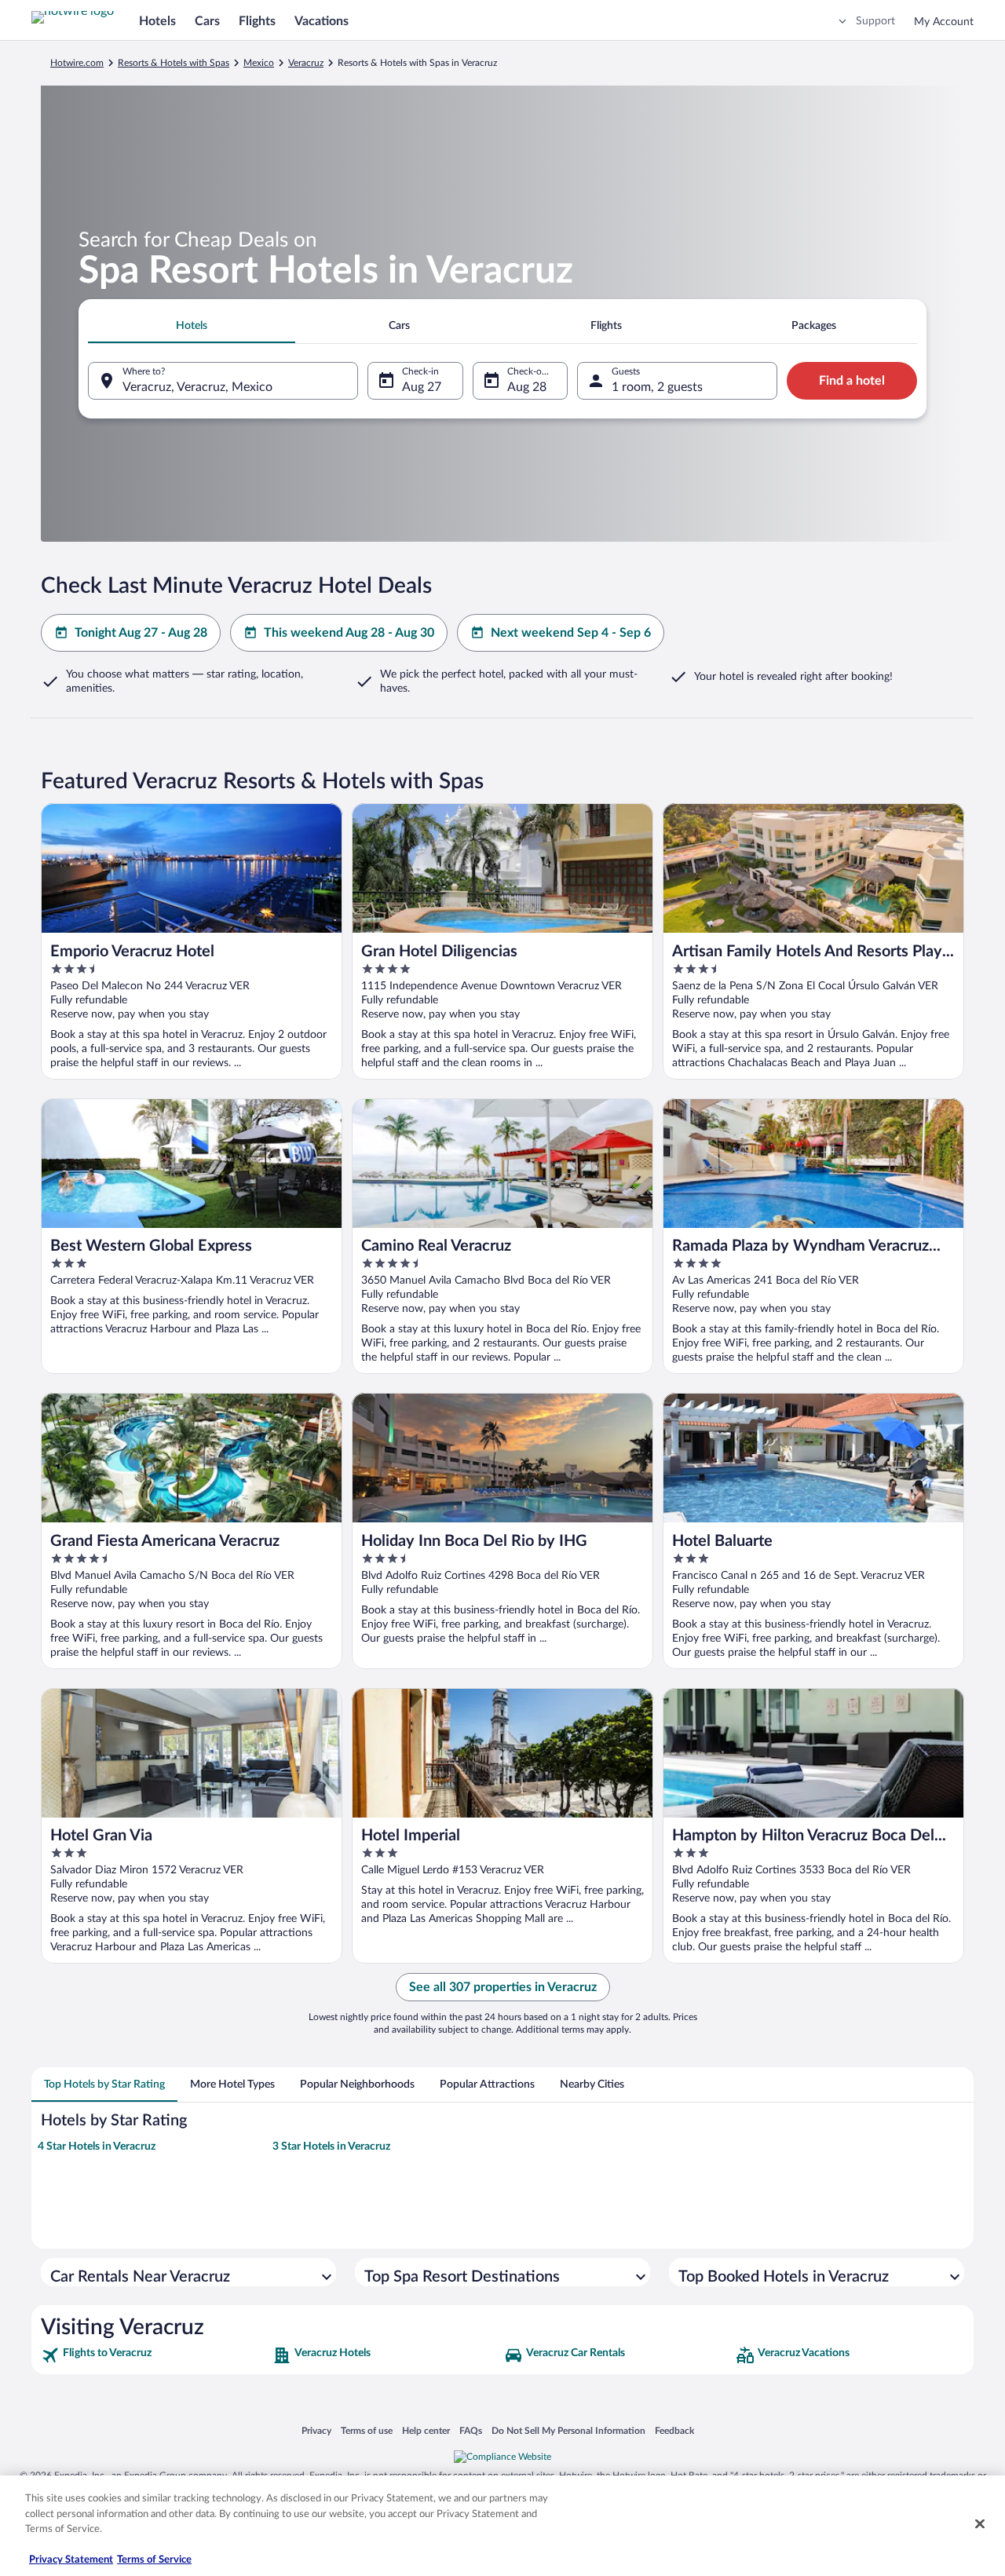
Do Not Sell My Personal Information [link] (568, 2430)
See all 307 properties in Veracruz (503, 1987)
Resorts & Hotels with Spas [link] (174, 63)
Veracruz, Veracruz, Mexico (197, 387)
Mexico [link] (259, 63)
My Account (944, 22)
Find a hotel (852, 381)
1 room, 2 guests (657, 387)
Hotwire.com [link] (77, 63)
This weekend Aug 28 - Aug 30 (349, 633)
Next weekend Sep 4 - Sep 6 (571, 633)
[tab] (192, 326)
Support (875, 21)
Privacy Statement (71, 2560)
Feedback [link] (674, 2430)
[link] (155, 2355)
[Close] (980, 2524)
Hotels (157, 21)
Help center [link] (426, 2430)
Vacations (322, 21)
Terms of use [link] (367, 2430)
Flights (257, 21)
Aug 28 (527, 387)
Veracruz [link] (306, 63)
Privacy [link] (316, 2430)
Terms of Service (154, 2560)
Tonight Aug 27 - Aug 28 (141, 633)
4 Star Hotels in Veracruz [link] (97, 2147)
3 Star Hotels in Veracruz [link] (331, 2147)
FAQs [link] (471, 2430)
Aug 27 (422, 387)
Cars (207, 21)
